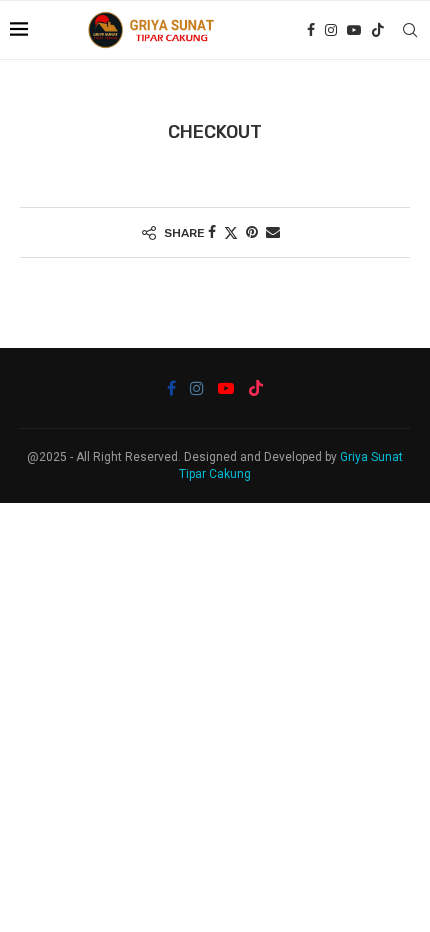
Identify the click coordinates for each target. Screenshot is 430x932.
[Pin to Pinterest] (252, 232)
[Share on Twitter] (231, 232)
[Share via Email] (273, 232)
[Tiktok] (378, 30)
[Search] (410, 30)
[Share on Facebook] (212, 232)
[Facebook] (311, 30)
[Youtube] (354, 30)
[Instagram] (331, 30)
